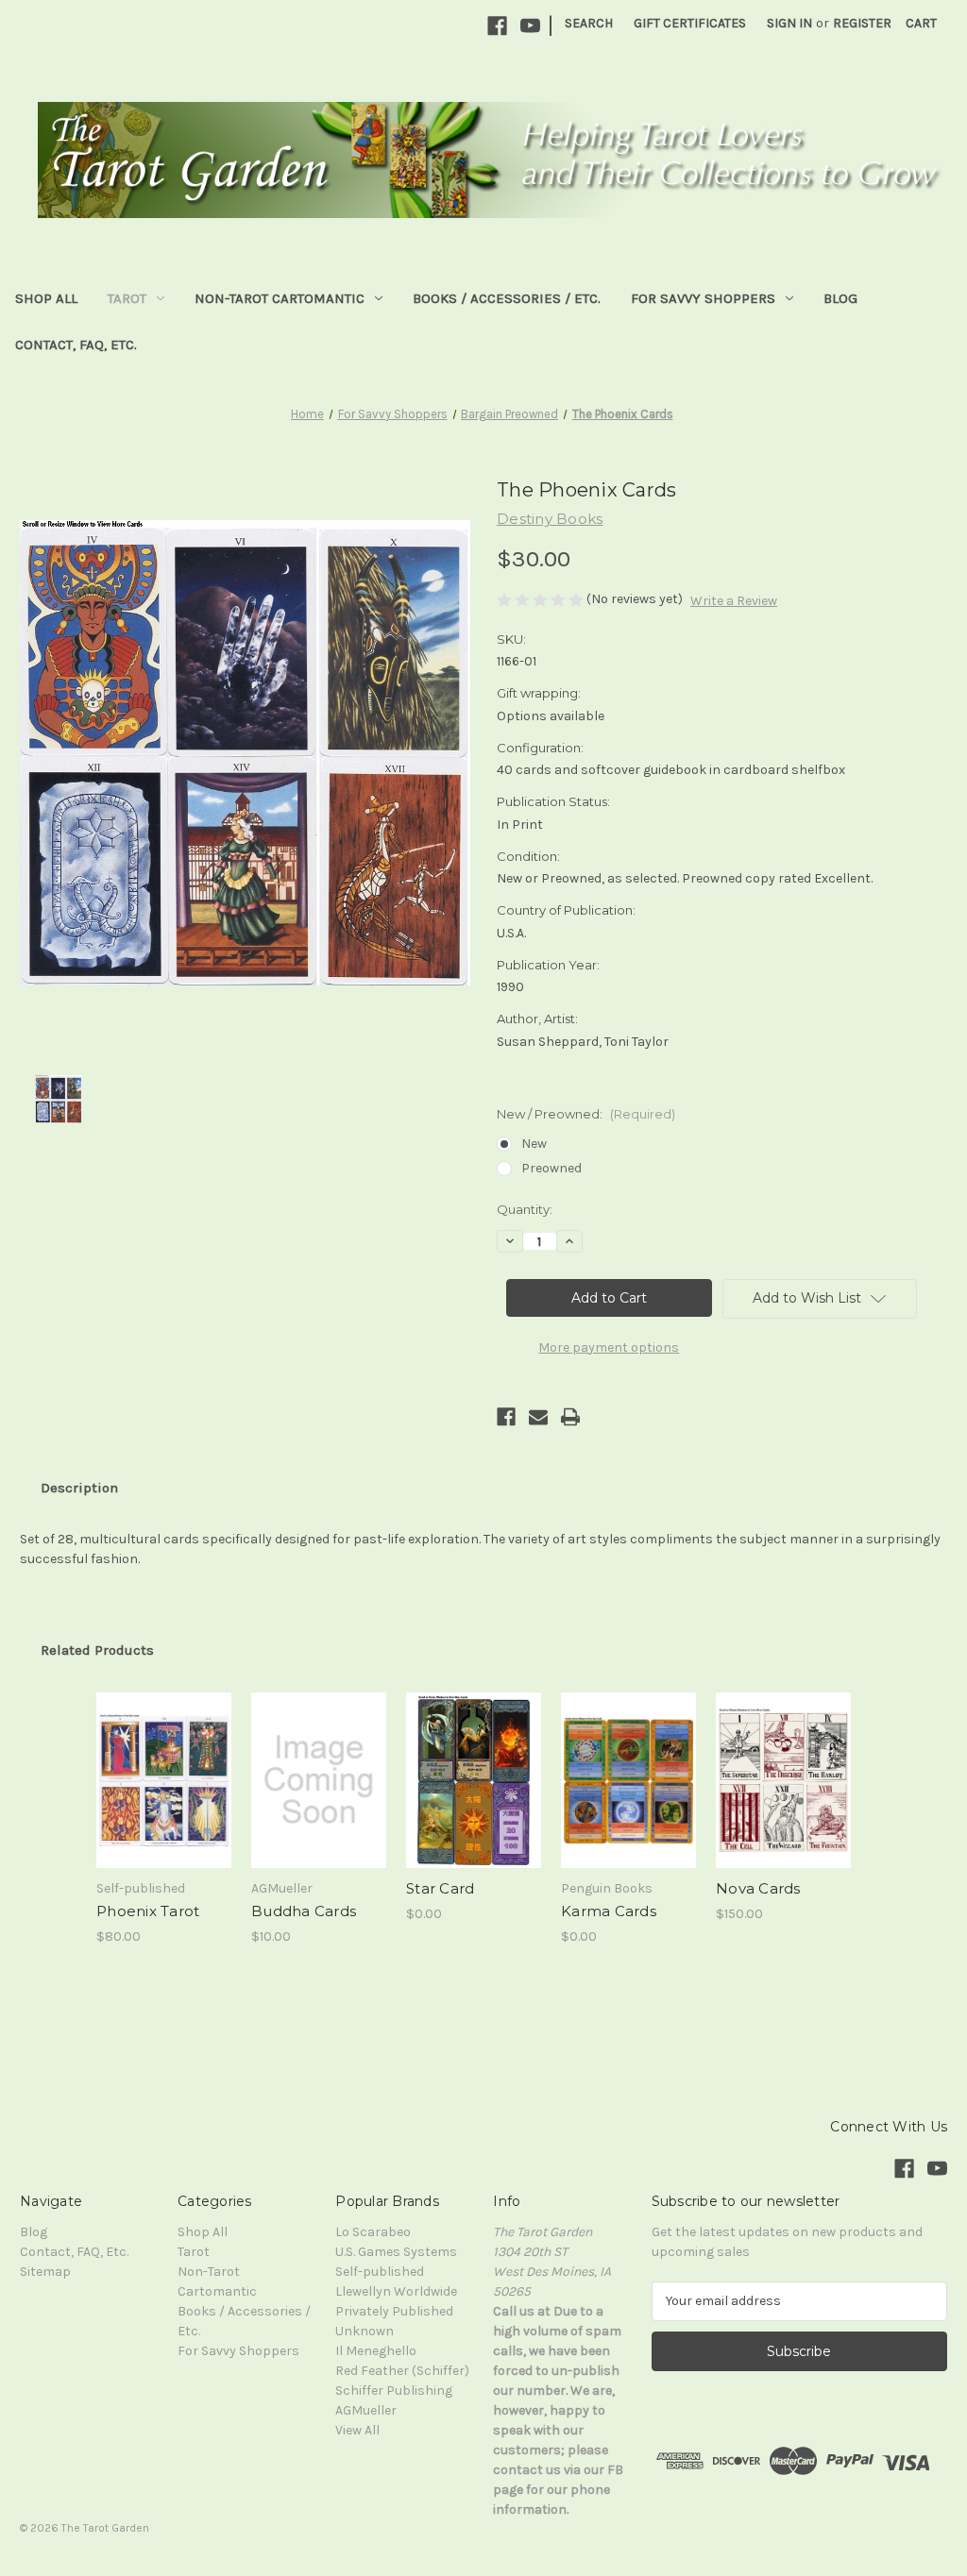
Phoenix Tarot (148, 1911)
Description (79, 1488)
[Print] (570, 1417)
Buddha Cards (304, 1911)
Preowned (551, 1168)
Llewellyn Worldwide (396, 2291)
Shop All (46, 298)
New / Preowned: (586, 1114)
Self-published (380, 2272)
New (534, 1144)
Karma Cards (609, 1911)
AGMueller (366, 2410)
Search (589, 23)
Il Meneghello (376, 2351)
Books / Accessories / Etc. (507, 298)
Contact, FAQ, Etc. (76, 345)
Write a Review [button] (734, 601)
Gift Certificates (690, 23)
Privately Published (394, 2311)
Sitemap (45, 2272)
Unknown (365, 2331)
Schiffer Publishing (394, 2391)
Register (862, 23)
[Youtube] (530, 26)
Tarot (127, 298)
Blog (840, 298)
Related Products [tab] (97, 1650)
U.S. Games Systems (396, 2252)
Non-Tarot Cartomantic (280, 298)
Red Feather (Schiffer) (402, 2371)
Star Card (440, 1888)
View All (357, 2430)
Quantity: (525, 1209)
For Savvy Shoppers (703, 298)
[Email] (538, 1417)
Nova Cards (758, 1888)
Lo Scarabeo (373, 2232)
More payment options (609, 1347)
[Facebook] (497, 26)
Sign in (789, 23)
